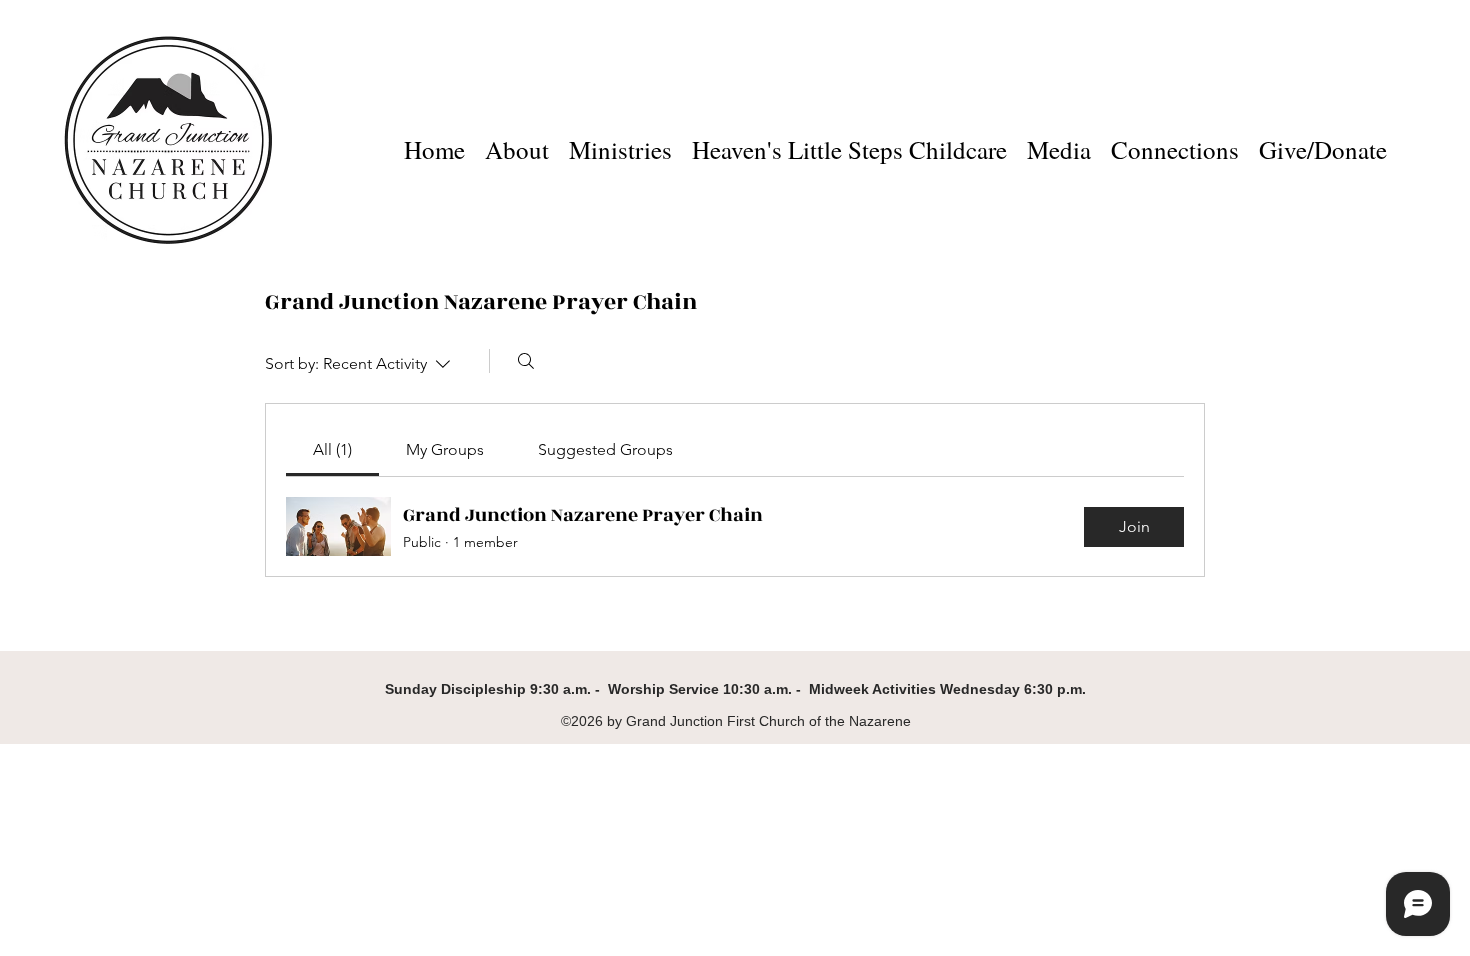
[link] (332, 449)
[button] (620, 143)
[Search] (526, 361)
